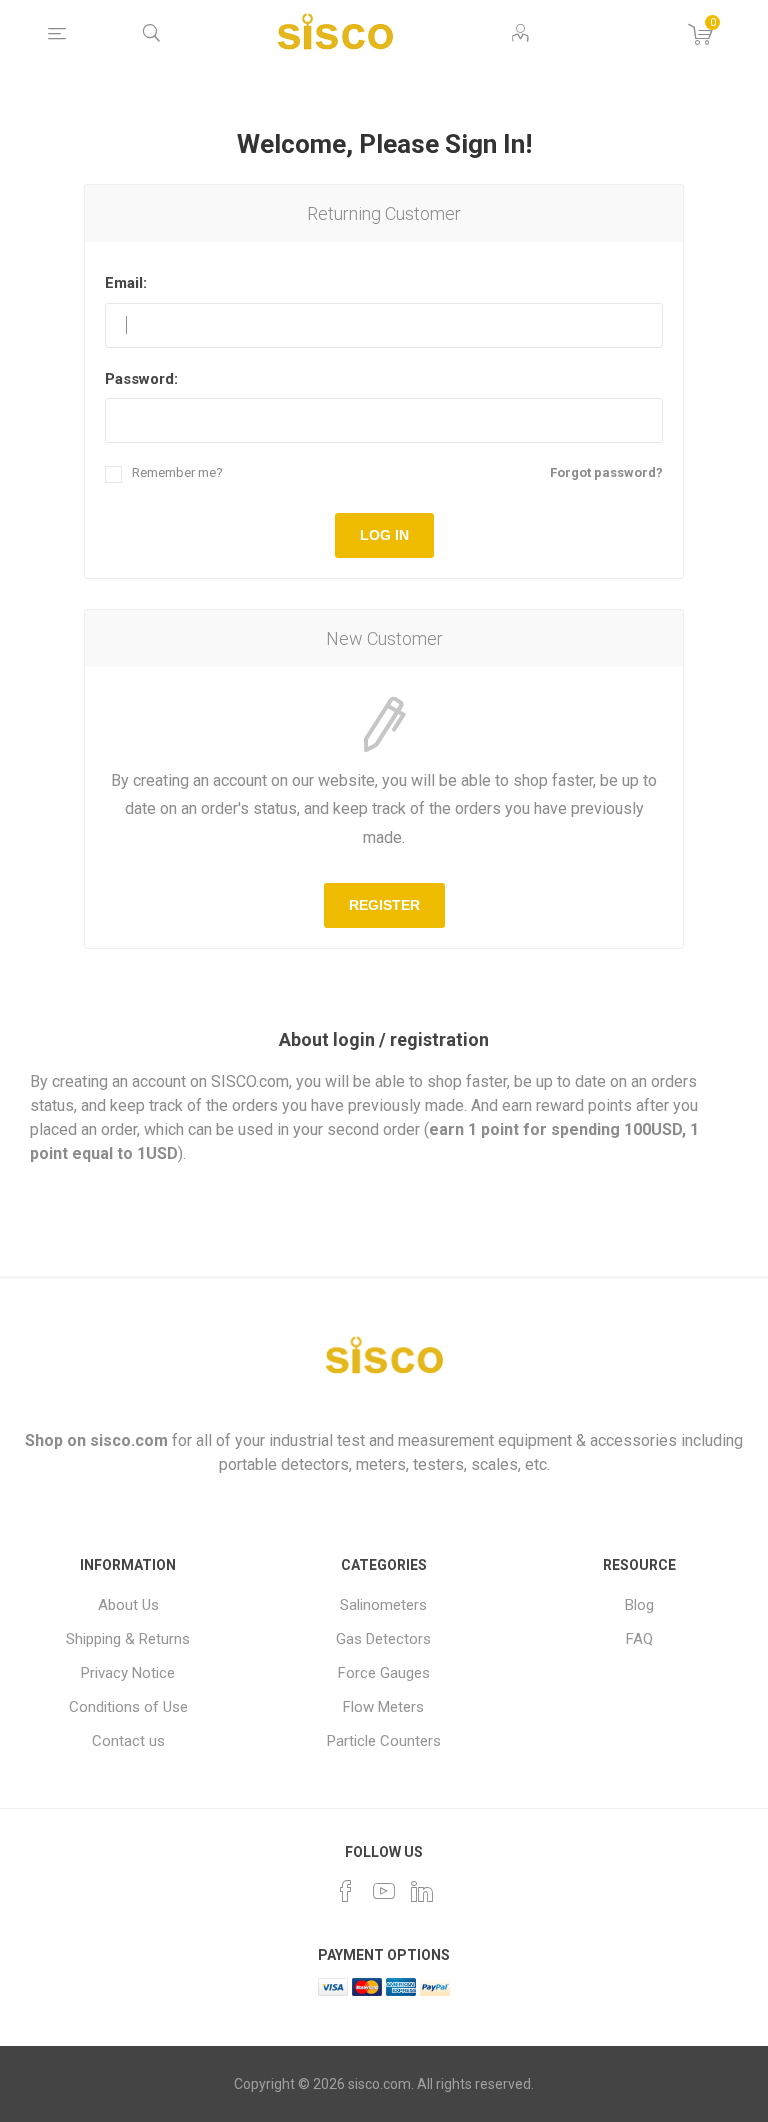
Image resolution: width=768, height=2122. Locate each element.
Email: (126, 283)
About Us (128, 1605)
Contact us (128, 1741)
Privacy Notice (128, 1673)
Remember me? (177, 472)
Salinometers (383, 1605)
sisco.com (129, 1440)
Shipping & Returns (128, 1639)
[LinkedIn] (422, 1891)
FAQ (639, 1639)
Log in (384, 535)
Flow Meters (383, 1707)
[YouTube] (384, 1891)
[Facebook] (346, 1891)
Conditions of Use (128, 1707)
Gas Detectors (383, 1639)
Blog (639, 1605)
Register (384, 905)
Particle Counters (384, 1741)
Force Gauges (384, 1673)
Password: (141, 379)
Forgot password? (606, 472)
